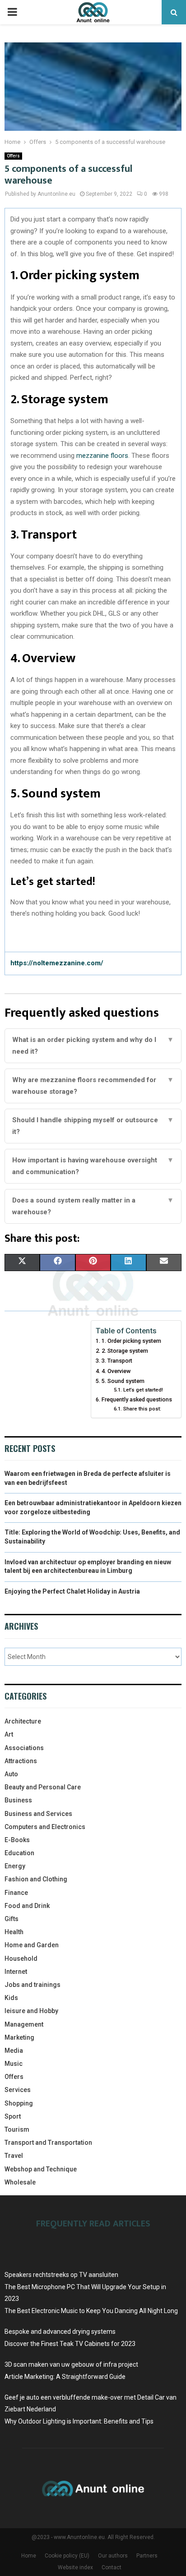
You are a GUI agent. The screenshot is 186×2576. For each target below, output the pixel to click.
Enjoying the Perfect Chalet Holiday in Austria (72, 1591)
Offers (13, 156)
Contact (112, 2567)
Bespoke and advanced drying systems (60, 2332)
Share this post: (142, 1409)
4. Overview (116, 1371)
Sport (13, 2116)
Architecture (23, 1721)
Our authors (113, 2556)
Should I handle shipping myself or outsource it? (93, 1126)
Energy (15, 1866)
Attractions (21, 1761)
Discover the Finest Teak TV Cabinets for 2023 (70, 2344)
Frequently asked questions (137, 1399)
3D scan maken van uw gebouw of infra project (71, 2364)
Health (14, 1932)
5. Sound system (123, 1381)
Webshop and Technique (41, 2169)
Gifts (12, 1919)
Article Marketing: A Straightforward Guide (65, 2377)
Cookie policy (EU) (67, 2556)
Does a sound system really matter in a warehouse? (93, 1206)
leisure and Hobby (31, 2011)
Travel (14, 2156)
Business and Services (38, 1814)
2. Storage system (125, 1351)
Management (24, 2024)
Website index (75, 2567)
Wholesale (20, 2182)
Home (29, 2556)
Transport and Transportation (48, 2143)
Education (19, 1853)
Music (14, 2064)
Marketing (19, 2037)
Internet (16, 1972)
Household (21, 1958)
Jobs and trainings (33, 1985)
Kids (11, 1998)
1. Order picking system (131, 1341)
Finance (16, 1893)
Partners (147, 2556)
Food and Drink (27, 1906)
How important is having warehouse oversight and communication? (93, 1166)
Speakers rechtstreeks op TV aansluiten (61, 2275)
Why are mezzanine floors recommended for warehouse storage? (93, 1086)
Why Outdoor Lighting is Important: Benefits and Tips (79, 2421)
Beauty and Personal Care (43, 1787)
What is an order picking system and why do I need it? (93, 1046)
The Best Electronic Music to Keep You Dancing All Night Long (91, 2311)
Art (9, 1734)
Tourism (17, 2129)
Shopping (19, 2103)
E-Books (17, 1840)
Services (18, 2090)
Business (18, 1800)
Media (14, 2051)
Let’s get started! (143, 1390)
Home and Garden (32, 1945)
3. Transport (117, 1361)
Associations (24, 1748)
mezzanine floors (102, 456)
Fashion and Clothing (36, 1879)
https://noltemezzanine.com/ (57, 963)
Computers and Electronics (45, 1827)
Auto (11, 1774)
